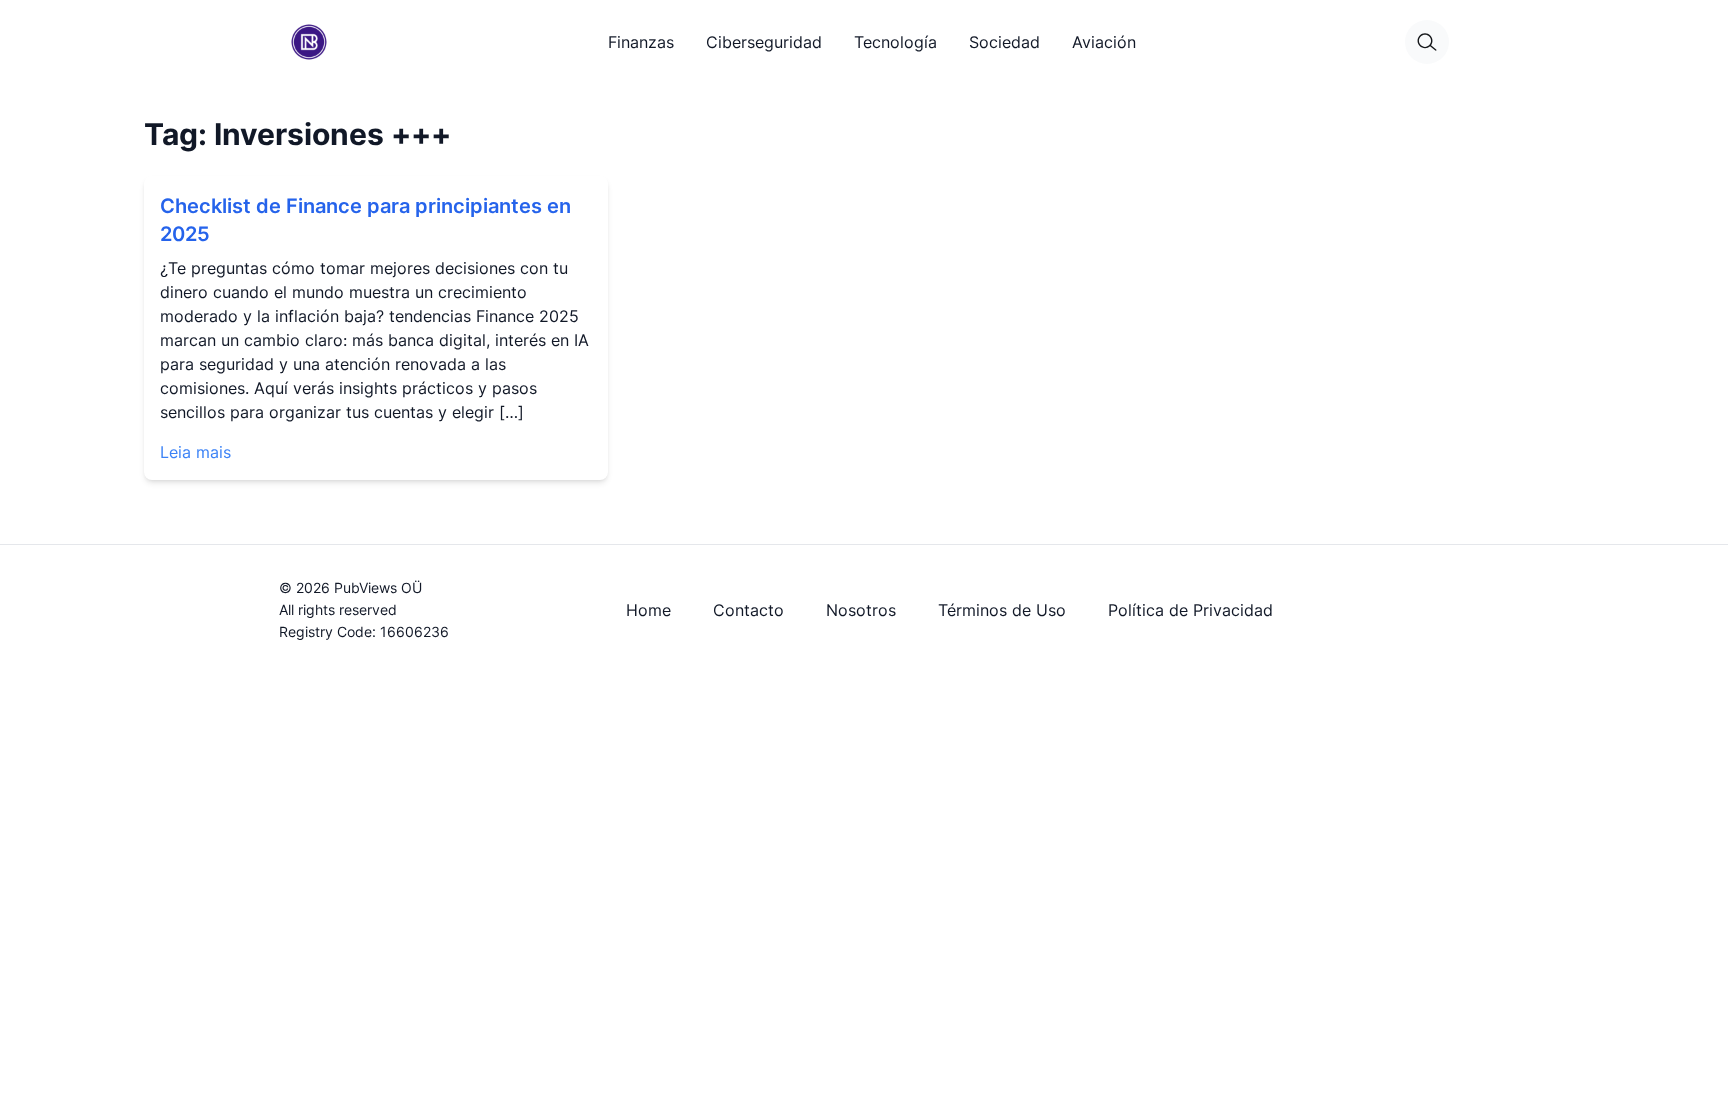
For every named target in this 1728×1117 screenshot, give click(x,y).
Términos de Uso (1002, 610)
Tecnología (895, 42)
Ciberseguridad (764, 42)
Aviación (1104, 42)
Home (648, 610)
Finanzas (641, 42)
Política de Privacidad (1190, 610)
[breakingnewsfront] (309, 42)
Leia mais (195, 452)
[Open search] (1427, 42)
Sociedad (1004, 42)
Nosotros (861, 610)
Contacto (748, 610)
